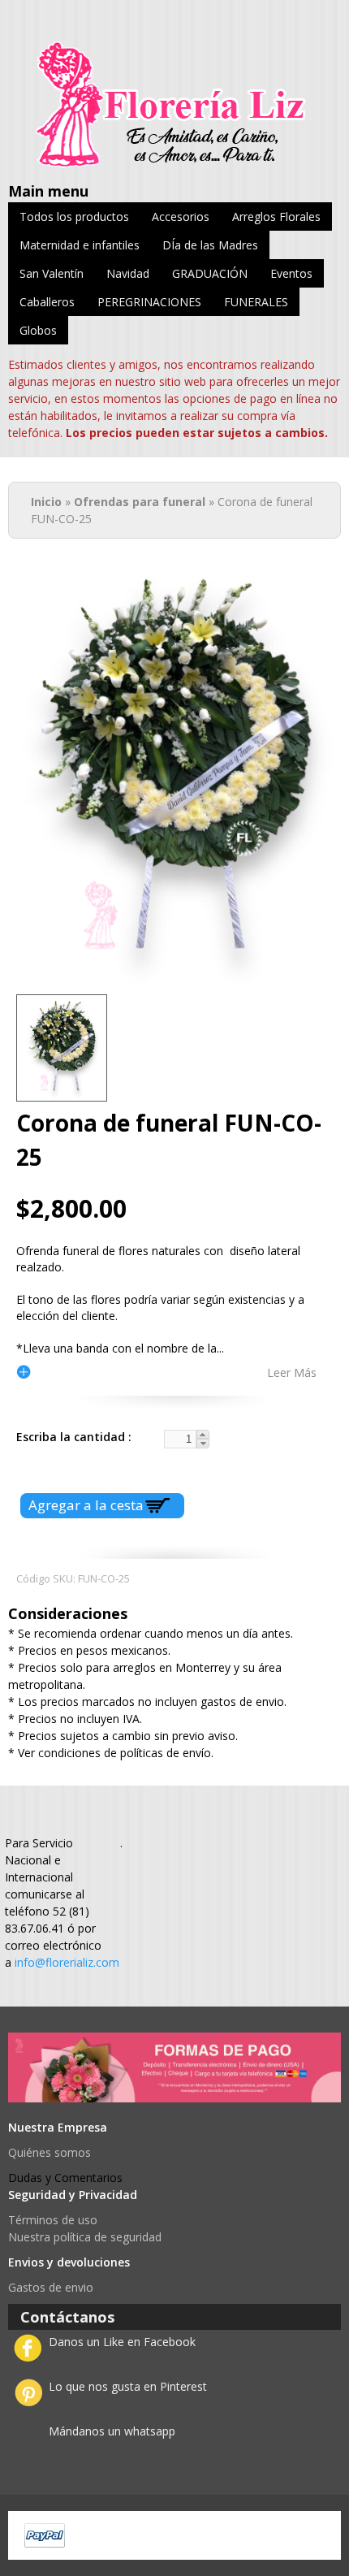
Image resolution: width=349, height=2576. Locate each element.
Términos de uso (53, 2220)
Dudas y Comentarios (65, 2178)
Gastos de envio (51, 2287)
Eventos (291, 273)
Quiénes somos (50, 2152)
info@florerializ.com (67, 1962)
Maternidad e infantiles (80, 245)
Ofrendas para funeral (140, 502)
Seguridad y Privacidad (73, 2195)
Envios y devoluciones (69, 2262)
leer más (292, 1372)
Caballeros (47, 302)
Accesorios (181, 216)
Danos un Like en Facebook (122, 2342)
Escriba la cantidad (72, 1437)
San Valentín (52, 273)
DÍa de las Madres (210, 245)
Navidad (128, 273)
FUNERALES (256, 302)
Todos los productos (74, 216)
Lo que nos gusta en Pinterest (128, 2386)
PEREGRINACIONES (149, 302)
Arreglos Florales (276, 216)
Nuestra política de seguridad (85, 2237)
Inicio (46, 502)
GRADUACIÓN (210, 273)
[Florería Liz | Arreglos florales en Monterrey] (174, 160)
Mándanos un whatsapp (112, 2431)
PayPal (45, 2535)
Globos (38, 330)
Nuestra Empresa (58, 2127)
